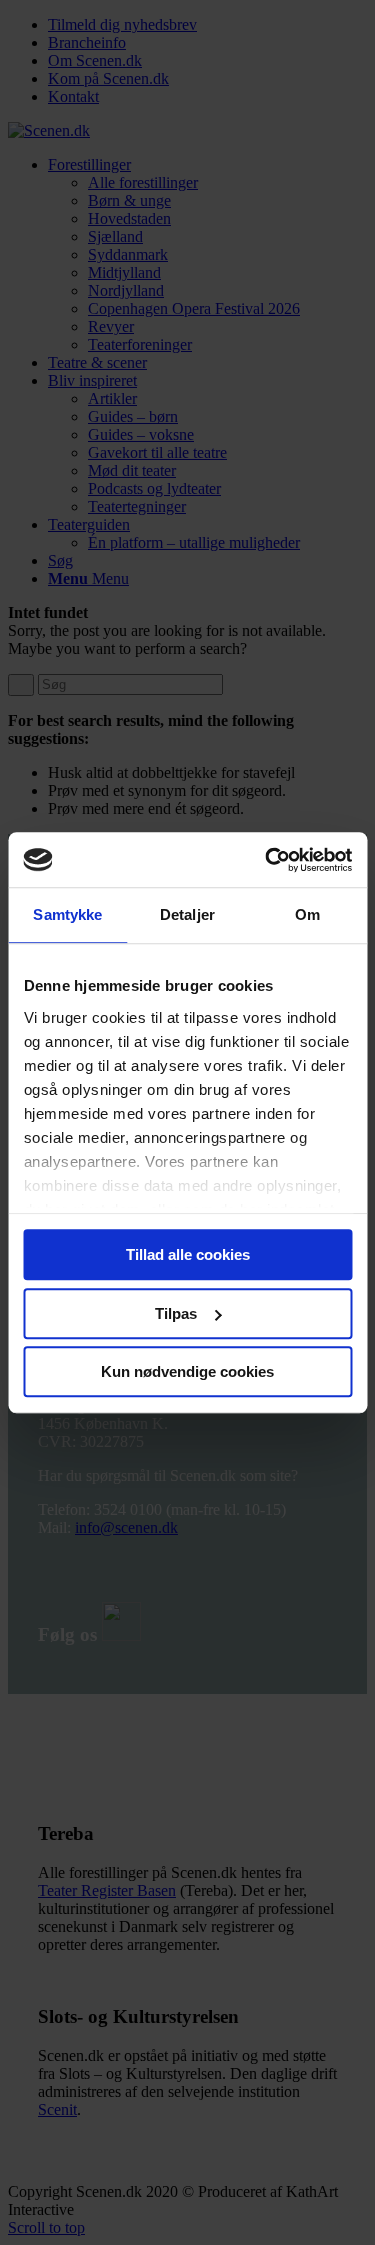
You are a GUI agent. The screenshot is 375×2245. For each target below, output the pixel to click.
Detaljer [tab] (187, 914)
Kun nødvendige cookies (187, 1371)
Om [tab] (307, 914)
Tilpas (176, 1313)
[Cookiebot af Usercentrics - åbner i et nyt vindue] (267, 860)
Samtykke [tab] (67, 914)
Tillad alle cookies (188, 1254)
